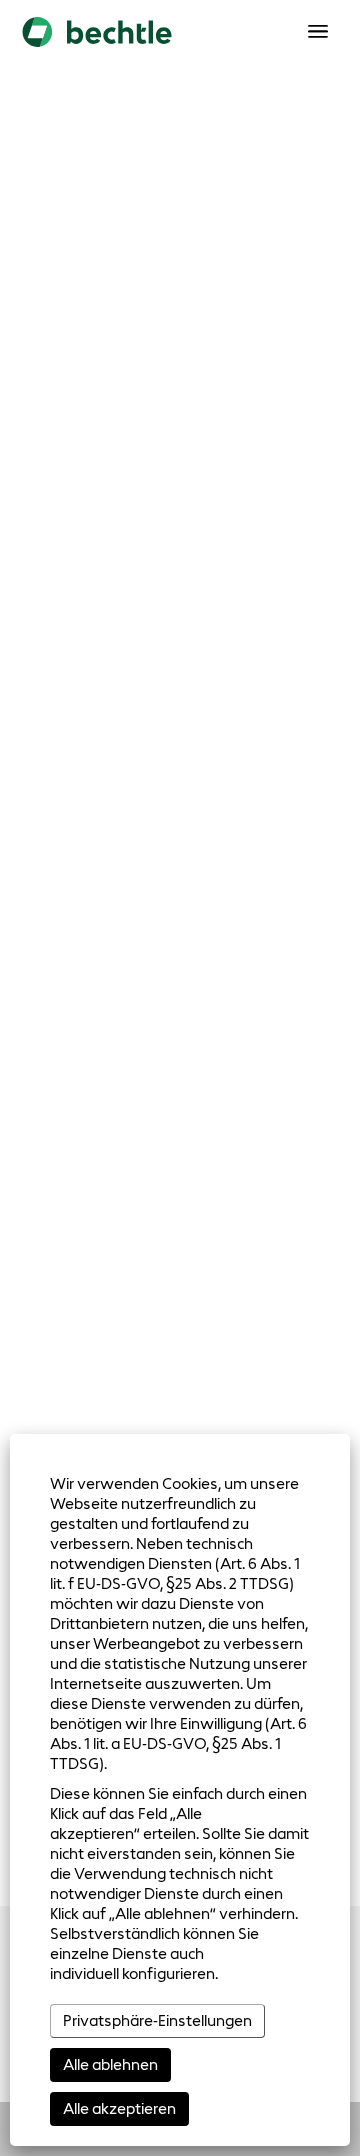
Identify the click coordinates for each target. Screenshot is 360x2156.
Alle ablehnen (110, 2064)
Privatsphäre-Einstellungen (157, 2020)
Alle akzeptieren (119, 2108)
